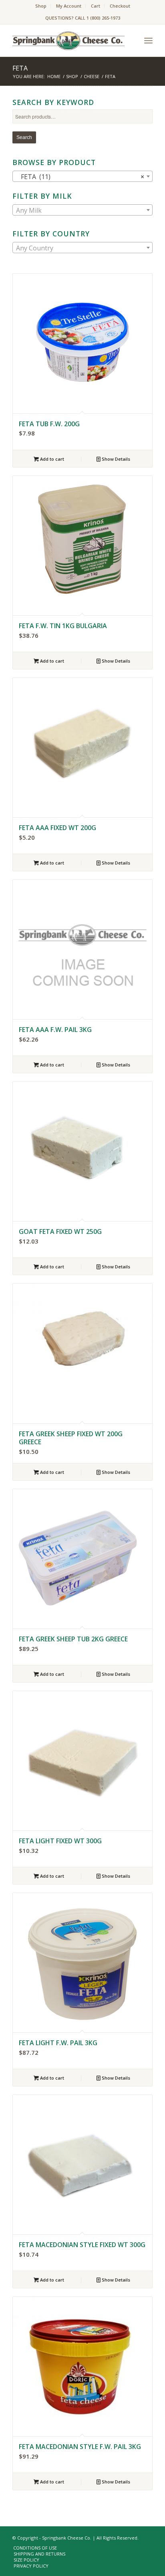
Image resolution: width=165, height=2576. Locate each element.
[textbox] (82, 210)
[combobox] (82, 176)
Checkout (120, 6)
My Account (69, 6)
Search (24, 137)
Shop (41, 6)
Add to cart (51, 459)
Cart (96, 6)
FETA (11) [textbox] (80, 177)
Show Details (115, 459)
